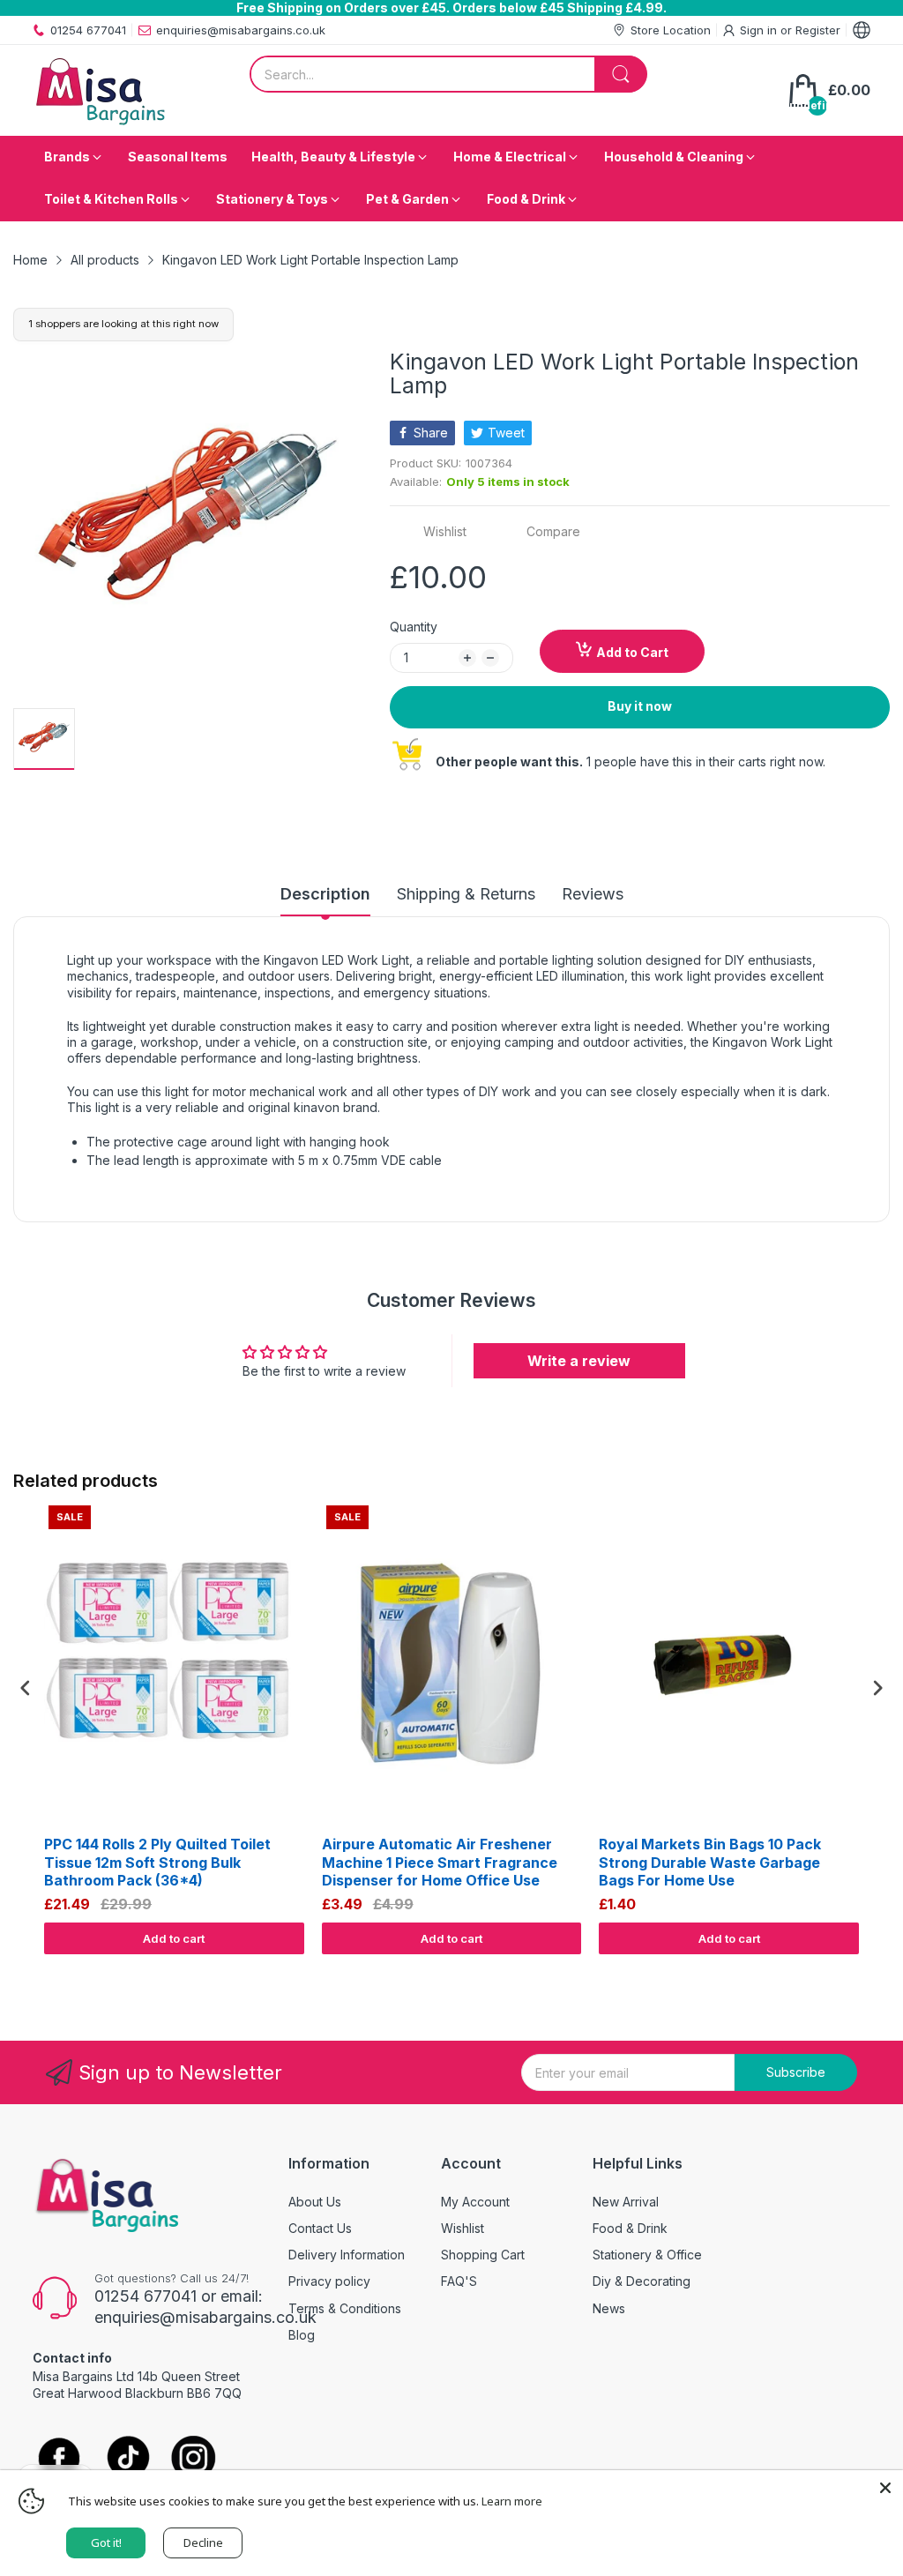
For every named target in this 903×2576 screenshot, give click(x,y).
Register (818, 30)
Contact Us (320, 2228)
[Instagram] (194, 2459)
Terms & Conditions (345, 2308)
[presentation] (26, 1688)
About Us (315, 2202)
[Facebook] (59, 2460)
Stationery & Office (647, 2255)
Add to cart (174, 1938)
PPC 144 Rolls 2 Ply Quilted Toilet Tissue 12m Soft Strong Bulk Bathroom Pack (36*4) (157, 1863)
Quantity (414, 627)
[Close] (885, 2488)
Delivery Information (347, 2255)
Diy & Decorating (642, 2281)
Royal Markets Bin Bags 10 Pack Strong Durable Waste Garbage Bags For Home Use (710, 1863)
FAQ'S (459, 2281)
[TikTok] (127, 2459)
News (609, 2308)
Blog (302, 2335)
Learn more (512, 2501)
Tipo (832, 1971)
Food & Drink (630, 2228)
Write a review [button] (579, 1361)
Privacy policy (329, 2281)
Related (869, 1971)
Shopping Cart (483, 2255)
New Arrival (626, 2202)
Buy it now (640, 706)
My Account (475, 2202)
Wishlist (463, 2228)
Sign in (760, 30)
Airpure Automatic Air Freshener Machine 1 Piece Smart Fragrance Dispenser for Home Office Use (440, 1863)
